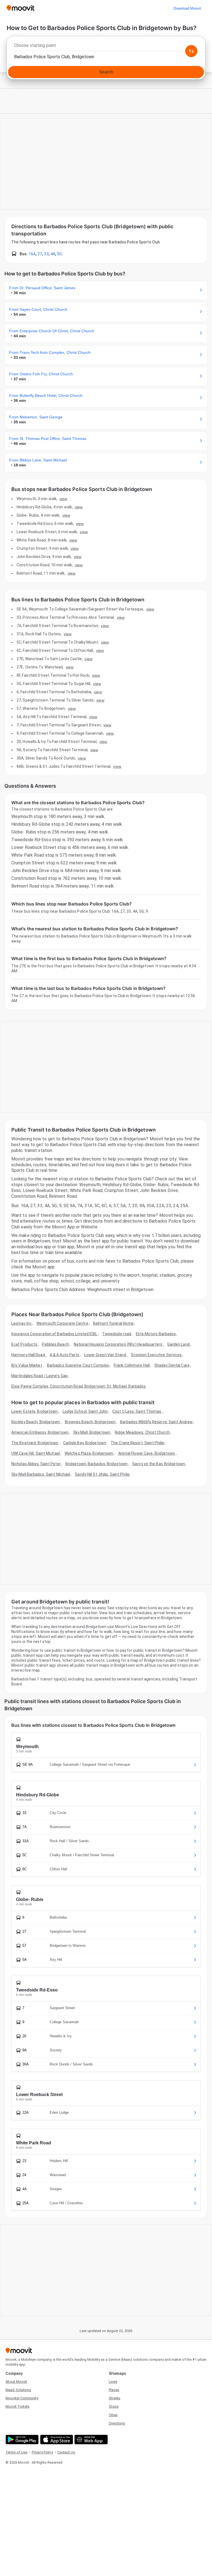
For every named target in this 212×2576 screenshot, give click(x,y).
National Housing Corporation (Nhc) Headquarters (118, 1344)
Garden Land (178, 1344)
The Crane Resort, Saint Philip (137, 1443)
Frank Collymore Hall (132, 1365)
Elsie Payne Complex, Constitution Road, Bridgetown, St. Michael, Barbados (79, 1386)
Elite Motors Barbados (156, 1334)
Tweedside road (117, 1334)
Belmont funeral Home (113, 1323)
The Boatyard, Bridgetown (35, 1443)
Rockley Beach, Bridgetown (36, 1422)
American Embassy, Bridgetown (40, 1432)
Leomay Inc (22, 1323)
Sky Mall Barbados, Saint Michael (41, 1474)
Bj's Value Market (27, 1365)
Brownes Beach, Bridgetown (90, 1422)
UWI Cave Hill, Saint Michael (36, 1453)
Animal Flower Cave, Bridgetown (147, 1453)
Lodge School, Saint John (85, 1411)
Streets (115, 2398)
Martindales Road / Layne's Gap (39, 1376)
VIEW (63, 499)
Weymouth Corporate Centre (62, 1323)
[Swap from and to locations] (191, 51)
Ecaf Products (24, 1344)
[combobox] (106, 47)
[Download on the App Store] (56, 2440)
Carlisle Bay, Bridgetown (85, 1443)
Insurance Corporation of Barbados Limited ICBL (54, 1334)
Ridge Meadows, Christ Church (142, 1432)
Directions (117, 2423)
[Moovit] (21, 8)
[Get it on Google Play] (21, 2440)
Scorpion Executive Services (156, 1355)
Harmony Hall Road (28, 1355)
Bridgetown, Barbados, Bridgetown (96, 1464)
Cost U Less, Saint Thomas (137, 1411)
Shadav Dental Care (172, 1365)
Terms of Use (16, 2452)
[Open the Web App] (90, 2440)
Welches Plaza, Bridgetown (89, 1453)
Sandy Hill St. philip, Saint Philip (102, 1474)
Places (114, 2390)
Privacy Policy (42, 2452)
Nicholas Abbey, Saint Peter (36, 1464)
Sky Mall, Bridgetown (92, 1432)
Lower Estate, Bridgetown (35, 1411)
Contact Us (66, 2452)
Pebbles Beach (55, 1344)
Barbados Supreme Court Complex (78, 1365)
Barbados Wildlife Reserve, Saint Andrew (156, 1422)
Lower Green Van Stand (105, 1355)
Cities (113, 2415)
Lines (113, 2382)
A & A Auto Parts (65, 1355)
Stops (114, 2406)
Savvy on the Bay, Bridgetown (159, 1464)
